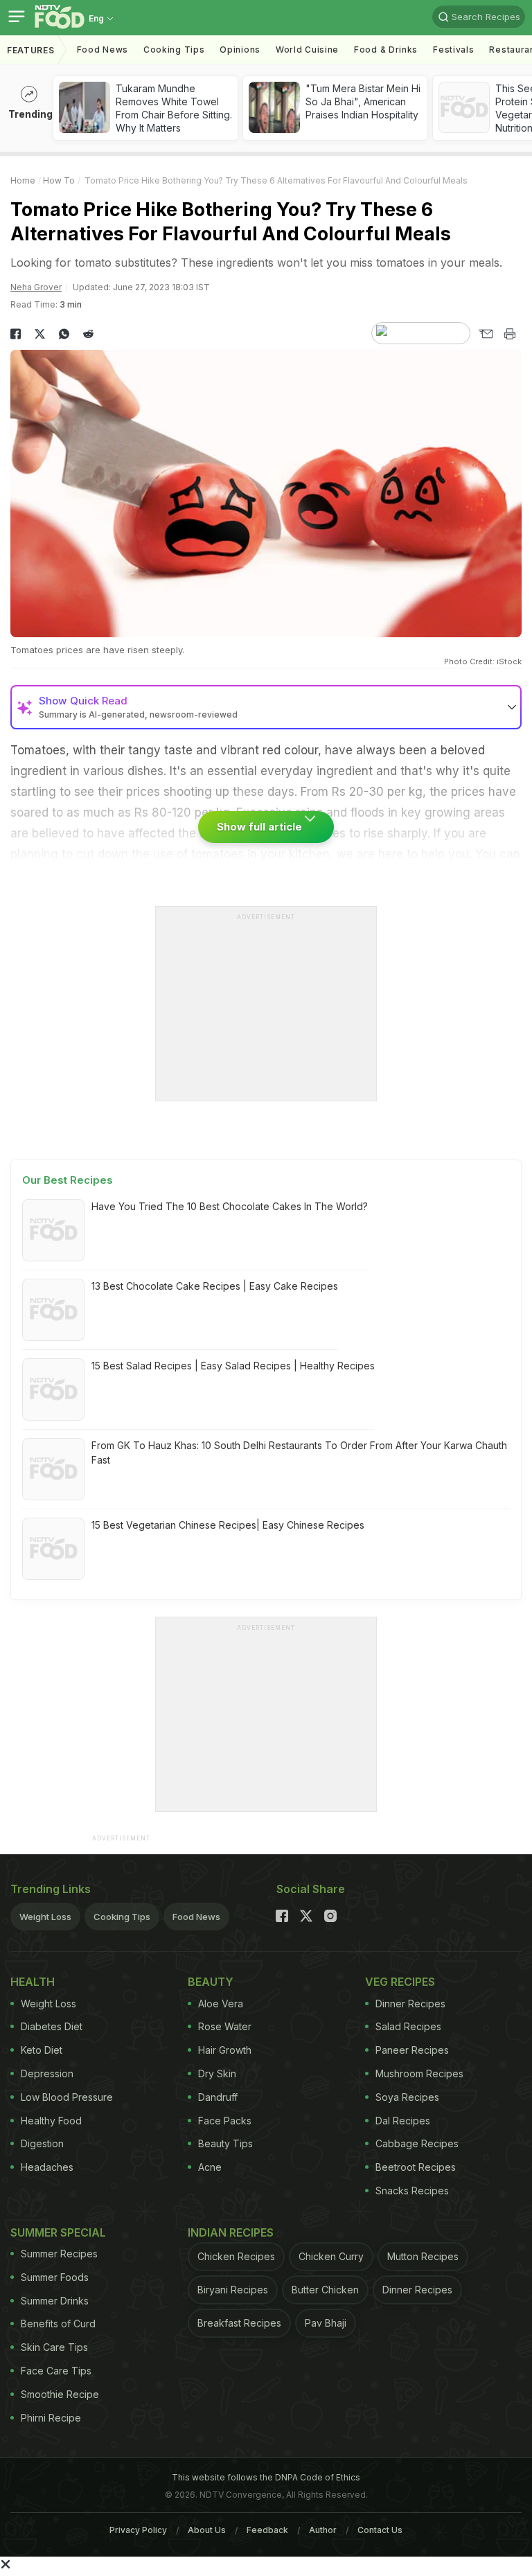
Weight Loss (45, 1917)
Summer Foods (55, 2277)
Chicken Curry (331, 2256)
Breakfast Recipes (239, 2323)
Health (33, 1982)
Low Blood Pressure (67, 2097)
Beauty (211, 1982)
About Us (207, 2530)
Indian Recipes (231, 2232)
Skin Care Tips (54, 2347)
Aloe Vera (221, 2004)
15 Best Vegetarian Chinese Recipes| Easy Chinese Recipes (228, 1525)
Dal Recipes (403, 2121)
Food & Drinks (386, 50)
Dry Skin (217, 2073)
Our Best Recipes (68, 1180)
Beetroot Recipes (416, 2167)
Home (23, 180)
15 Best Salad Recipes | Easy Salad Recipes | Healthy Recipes (233, 1366)
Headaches (47, 2167)
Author (323, 2530)
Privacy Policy (138, 2530)
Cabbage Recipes (417, 2143)
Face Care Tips (56, 2371)
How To (59, 180)
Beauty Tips (225, 2143)
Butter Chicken (325, 2290)
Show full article (261, 827)
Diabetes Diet (52, 2026)
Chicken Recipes (236, 2256)
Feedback (267, 2530)
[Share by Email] (485, 334)
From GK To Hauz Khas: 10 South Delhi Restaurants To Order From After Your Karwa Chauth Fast (299, 1453)
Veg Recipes (400, 1982)
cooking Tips (174, 50)
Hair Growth (225, 2050)
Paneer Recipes (412, 2050)
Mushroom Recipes (419, 2073)
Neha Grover (36, 287)
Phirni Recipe (51, 2418)
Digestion (42, 2143)
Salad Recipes (408, 2026)
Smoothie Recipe (60, 2394)
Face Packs (225, 2121)
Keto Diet (42, 2050)
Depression (47, 2073)
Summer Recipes (59, 2254)
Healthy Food (51, 2121)
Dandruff (218, 2097)
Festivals (453, 50)
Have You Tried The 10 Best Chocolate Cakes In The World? (230, 1206)
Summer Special (58, 2232)
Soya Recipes (407, 2097)
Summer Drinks (55, 2301)
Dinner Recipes (410, 2004)
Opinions (240, 50)
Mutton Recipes (423, 2256)
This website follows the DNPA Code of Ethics (266, 2477)
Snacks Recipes (412, 2191)
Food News (103, 50)
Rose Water (225, 2026)
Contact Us (380, 2530)
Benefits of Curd (58, 2324)
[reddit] (88, 334)
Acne (210, 2167)
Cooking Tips (122, 1917)
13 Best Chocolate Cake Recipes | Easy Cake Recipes (215, 1286)
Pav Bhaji (326, 2323)
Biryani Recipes (233, 2290)
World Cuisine (307, 50)
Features (31, 50)
